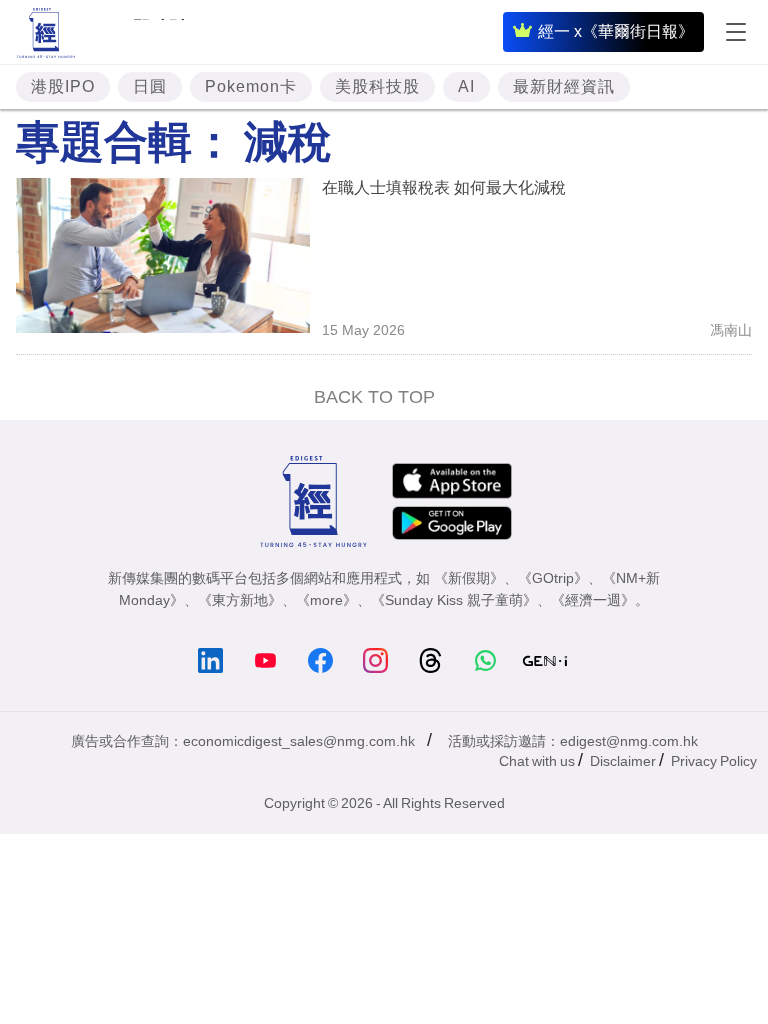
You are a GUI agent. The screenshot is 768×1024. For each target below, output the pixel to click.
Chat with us (537, 761)
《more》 (326, 600)
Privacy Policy (714, 761)
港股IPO (63, 86)
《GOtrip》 (553, 578)
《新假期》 (469, 578)
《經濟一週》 (593, 600)
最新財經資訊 (564, 86)
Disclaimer (623, 761)
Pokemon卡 (251, 86)
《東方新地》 (240, 600)
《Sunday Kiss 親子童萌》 (454, 600)
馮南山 (731, 330)
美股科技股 (377, 86)
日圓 (150, 86)
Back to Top (374, 397)
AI (466, 86)
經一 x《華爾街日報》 (616, 31)
